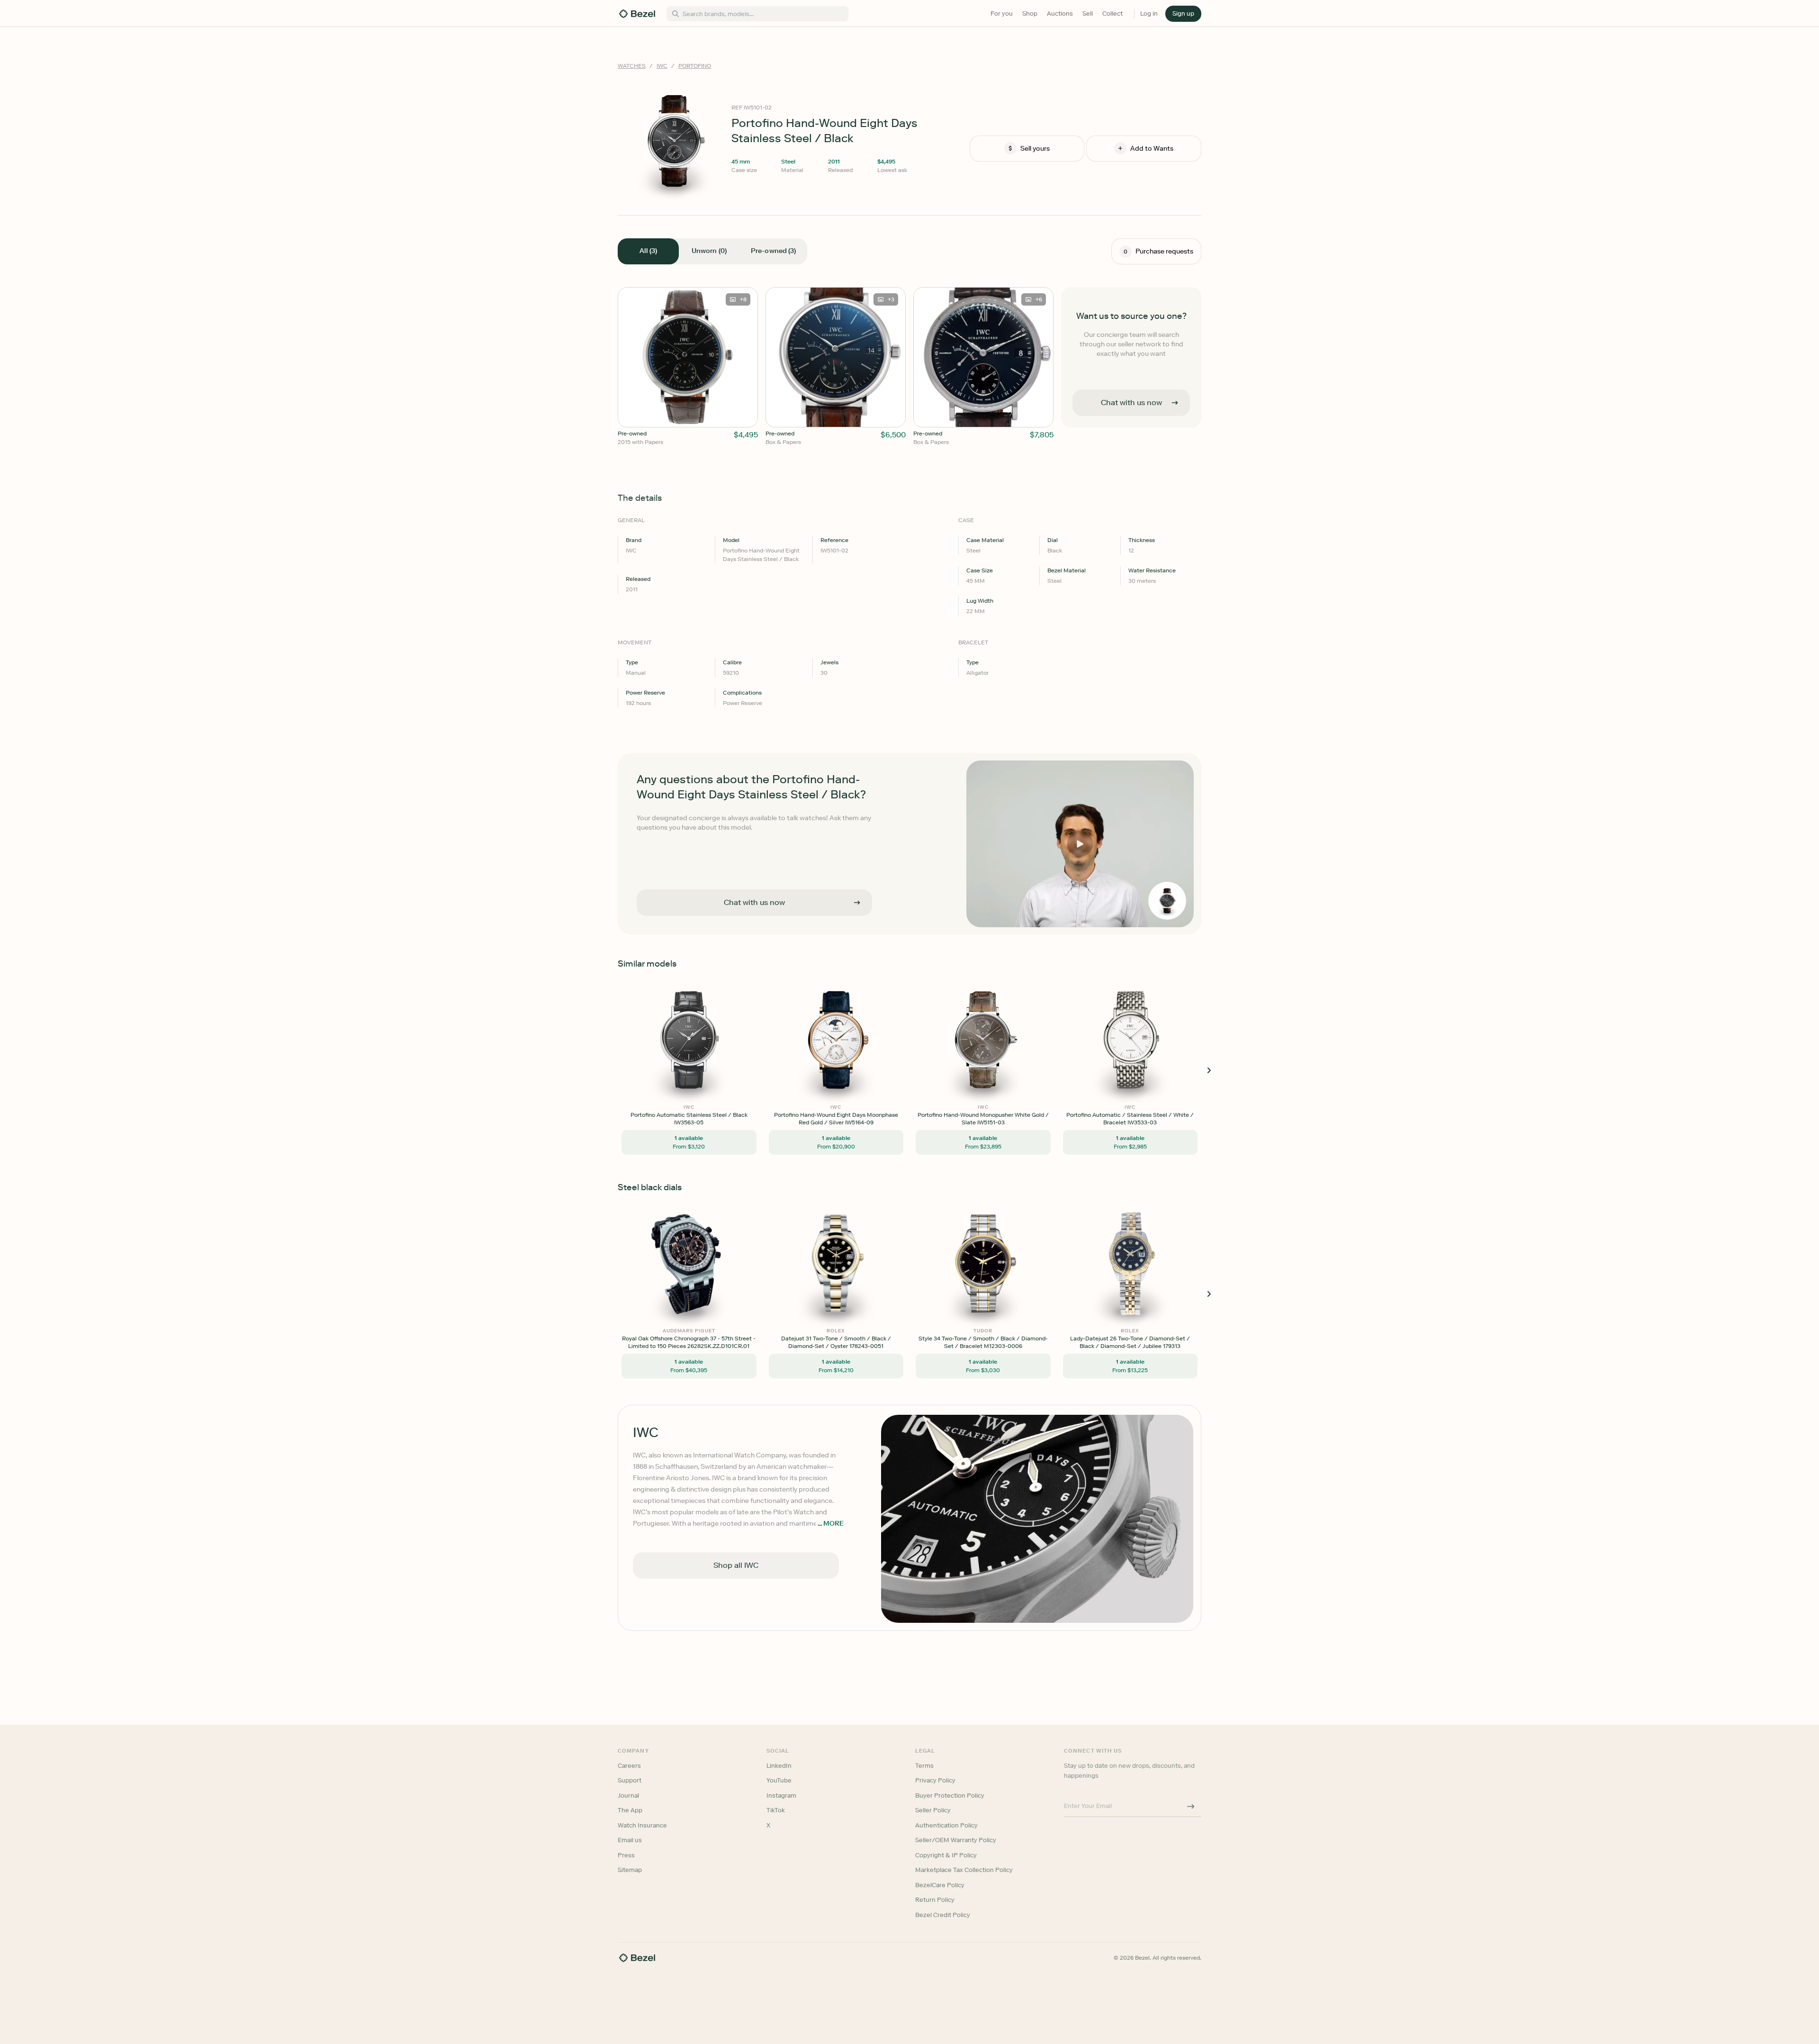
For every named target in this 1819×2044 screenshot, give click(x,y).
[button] (859, 974)
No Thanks (859, 1088)
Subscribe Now (859, 1063)
